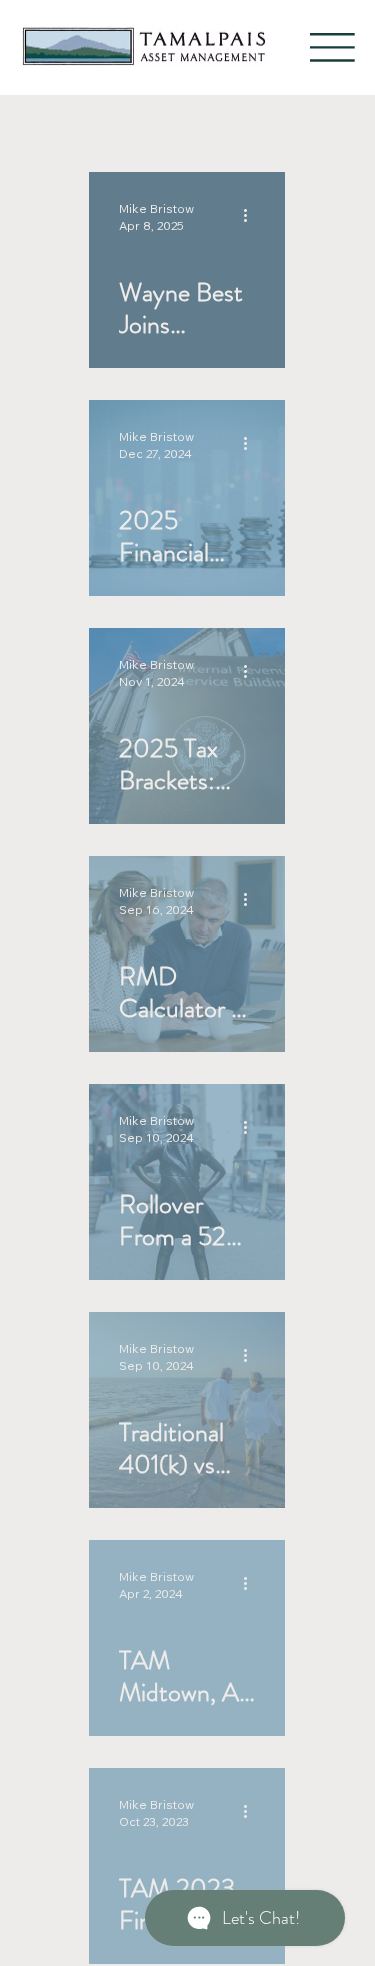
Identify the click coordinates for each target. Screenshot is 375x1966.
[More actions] (252, 216)
